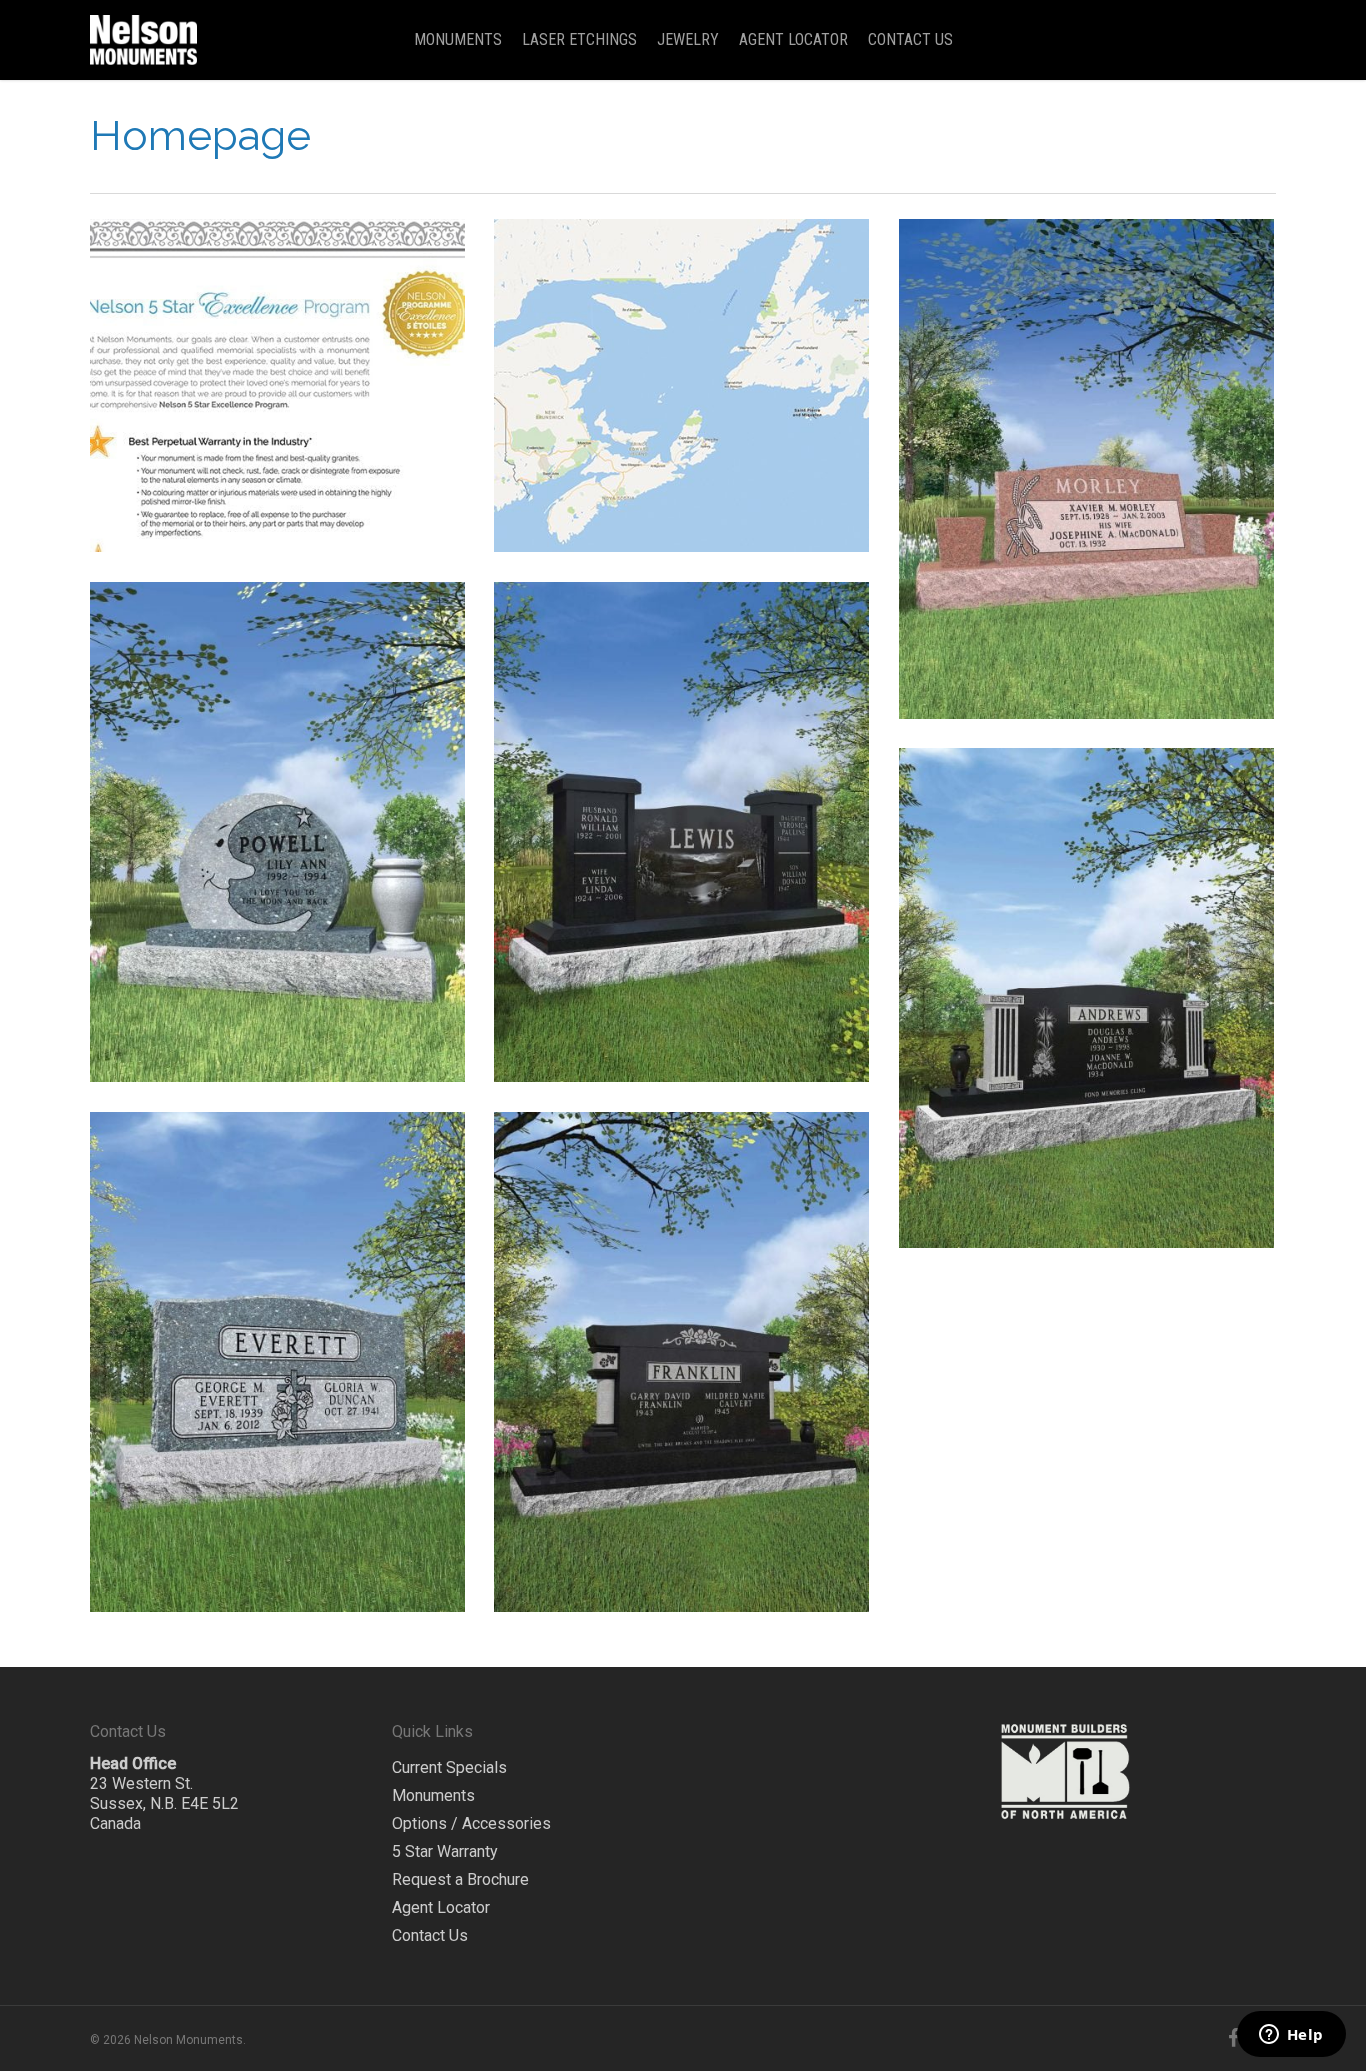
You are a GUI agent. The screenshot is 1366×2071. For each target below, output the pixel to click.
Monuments (433, 1795)
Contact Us (430, 1935)
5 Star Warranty (445, 1851)
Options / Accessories (471, 1823)
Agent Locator (441, 1907)
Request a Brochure (460, 1879)
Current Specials (449, 1767)
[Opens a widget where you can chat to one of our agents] (1291, 2036)
